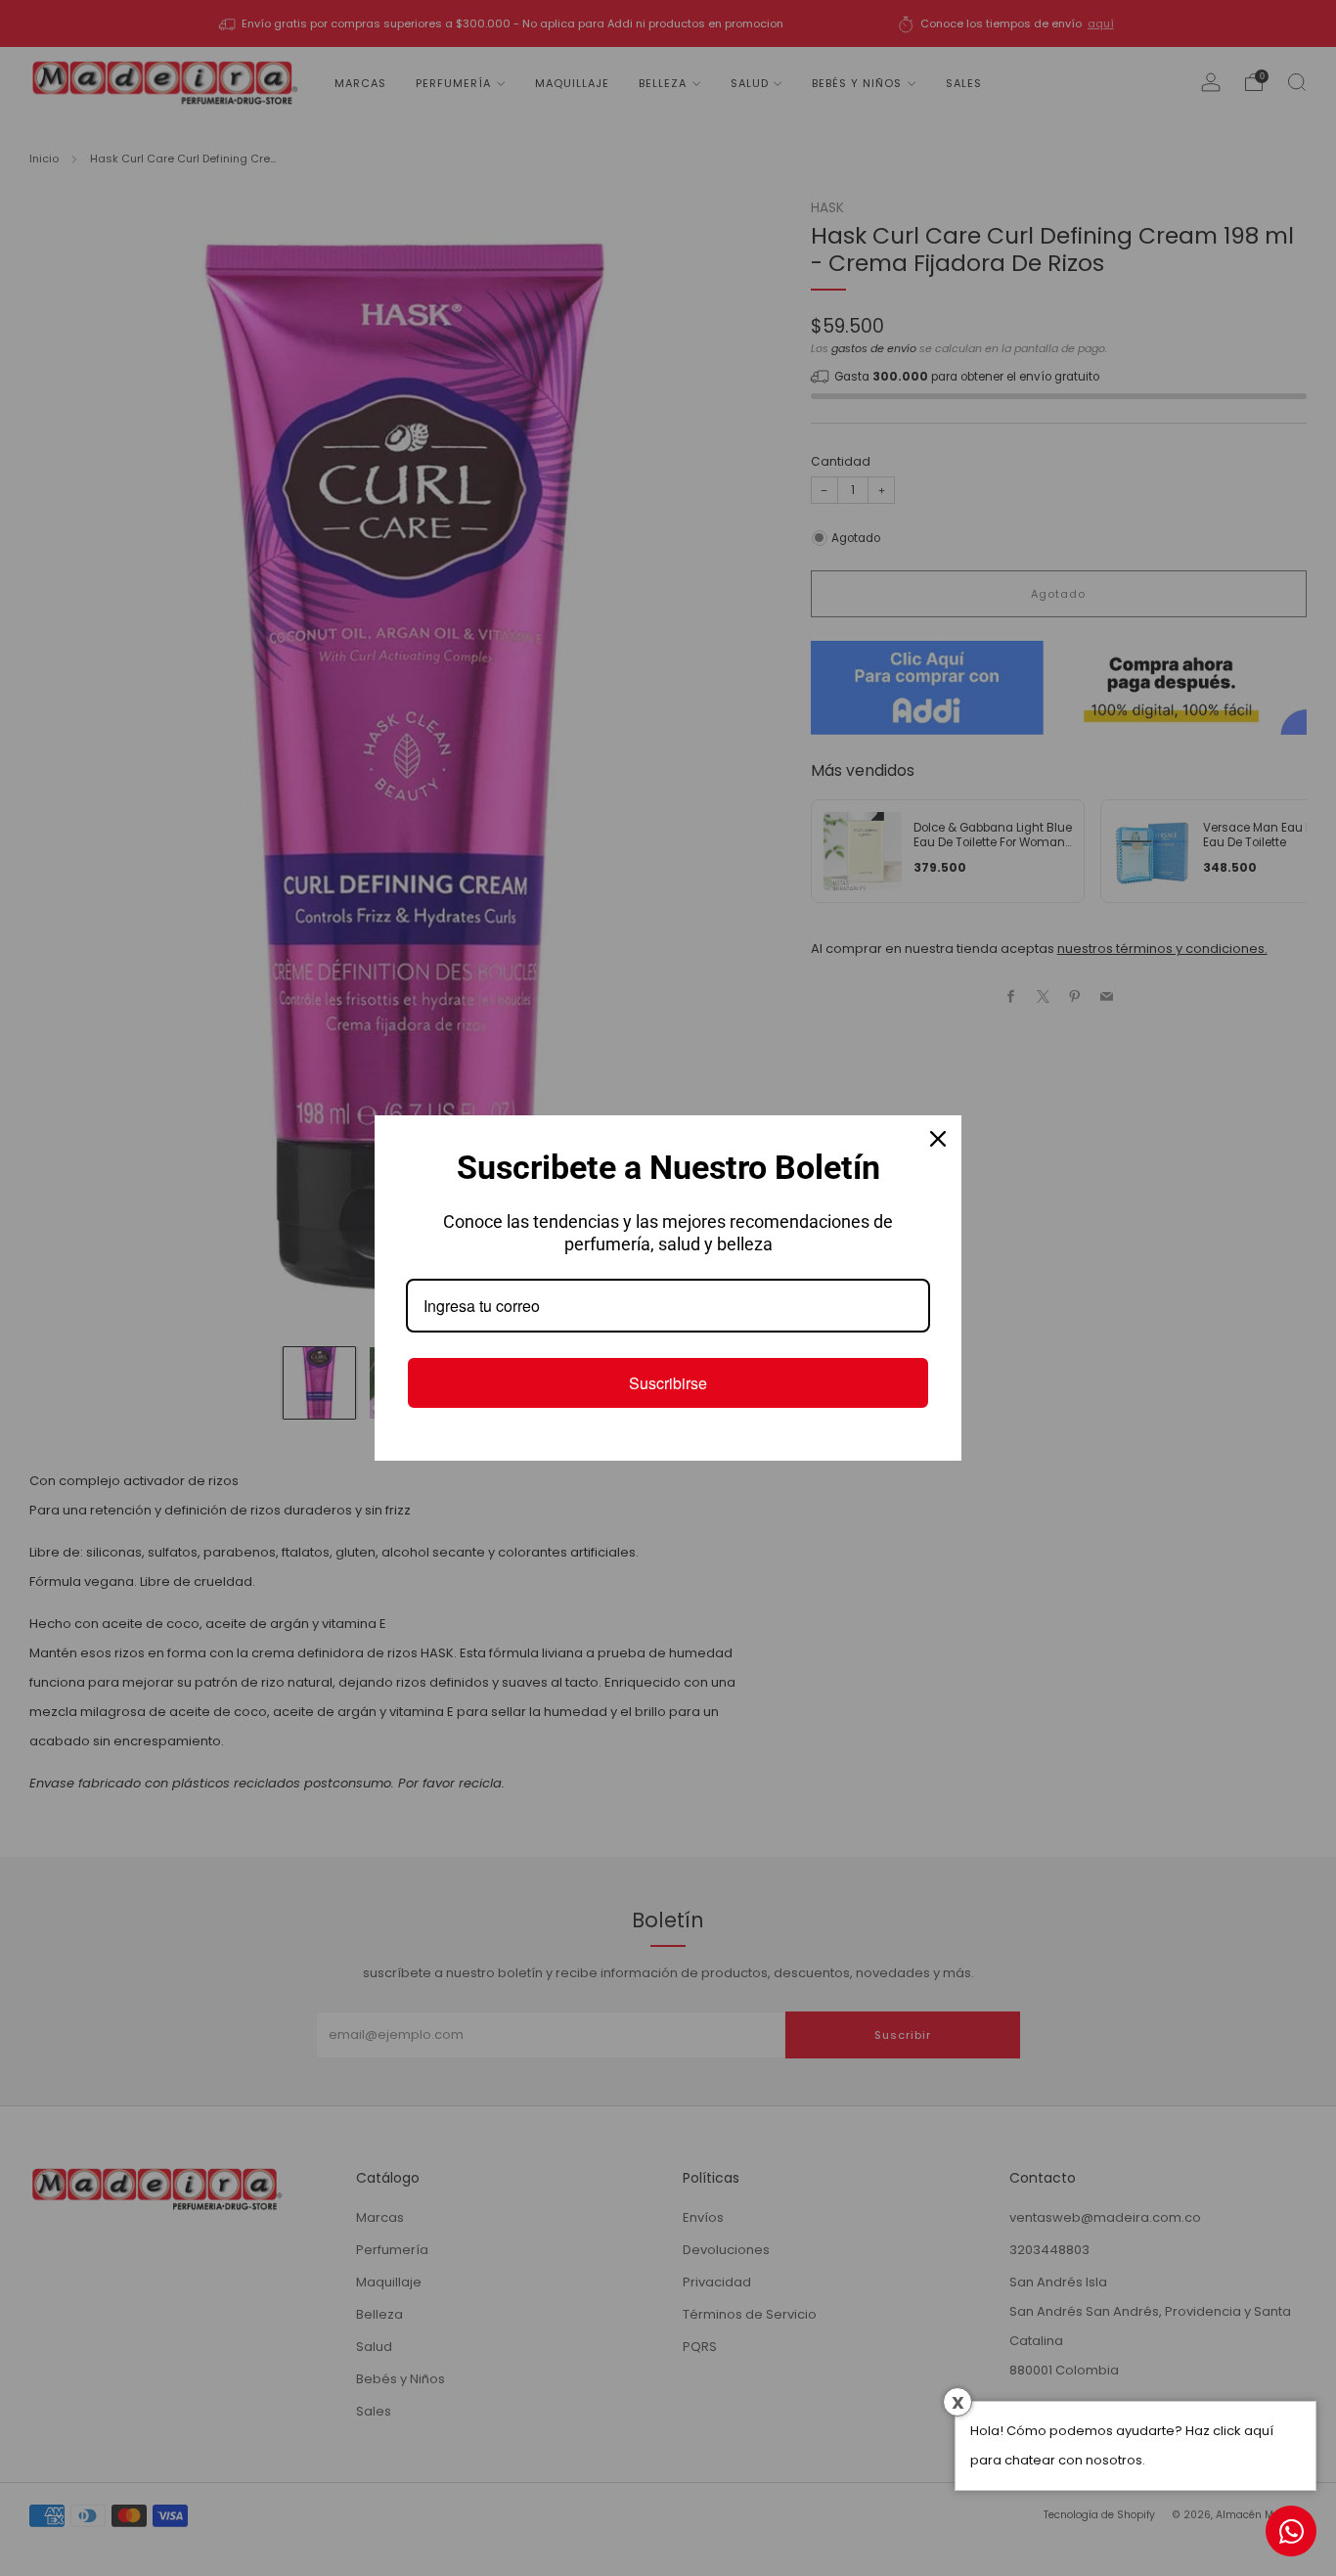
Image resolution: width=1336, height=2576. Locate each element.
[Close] (938, 1139)
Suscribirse (668, 1383)
